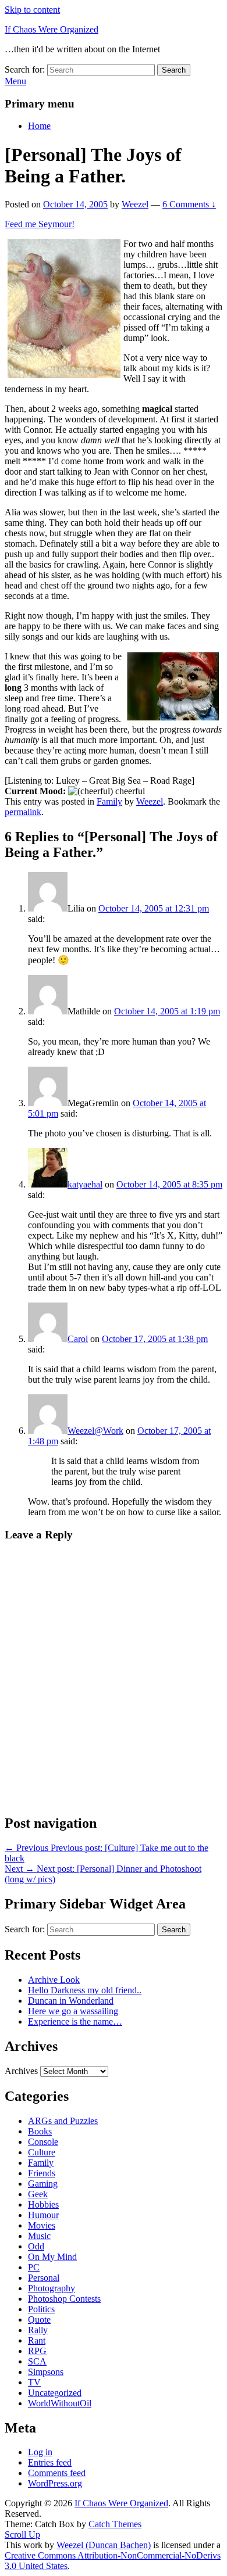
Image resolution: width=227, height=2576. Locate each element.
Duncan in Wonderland (71, 2001)
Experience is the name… (75, 2021)
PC (34, 2267)
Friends (42, 2173)
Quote (39, 2320)
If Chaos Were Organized (52, 29)
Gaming (43, 2184)
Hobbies (43, 2204)
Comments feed (57, 2473)
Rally (38, 2330)
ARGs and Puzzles (63, 2121)
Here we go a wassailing (73, 2011)
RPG (37, 2351)
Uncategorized (55, 2393)
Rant (37, 2340)
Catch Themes (115, 2524)
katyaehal (85, 1184)
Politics (41, 2309)
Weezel (135, 204)
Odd (36, 2246)
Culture (42, 2152)
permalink (23, 812)
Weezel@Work (95, 1431)
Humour (43, 2215)
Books (40, 2131)
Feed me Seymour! (40, 224)
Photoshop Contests (64, 2299)
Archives (21, 2071)
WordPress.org (55, 2483)
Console (43, 2142)
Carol (78, 1339)
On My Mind (52, 2257)
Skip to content (32, 10)
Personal (44, 2278)
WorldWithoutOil (60, 2403)
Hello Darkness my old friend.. (85, 1990)
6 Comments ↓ (189, 204)
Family (109, 801)
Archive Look (54, 1980)
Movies (42, 2225)
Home (39, 126)
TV (34, 2382)
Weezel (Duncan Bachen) (104, 2545)
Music (39, 2236)
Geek (38, 2194)
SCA (37, 2361)
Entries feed (50, 2462)
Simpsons (46, 2372)
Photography (52, 2288)
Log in (40, 2452)
